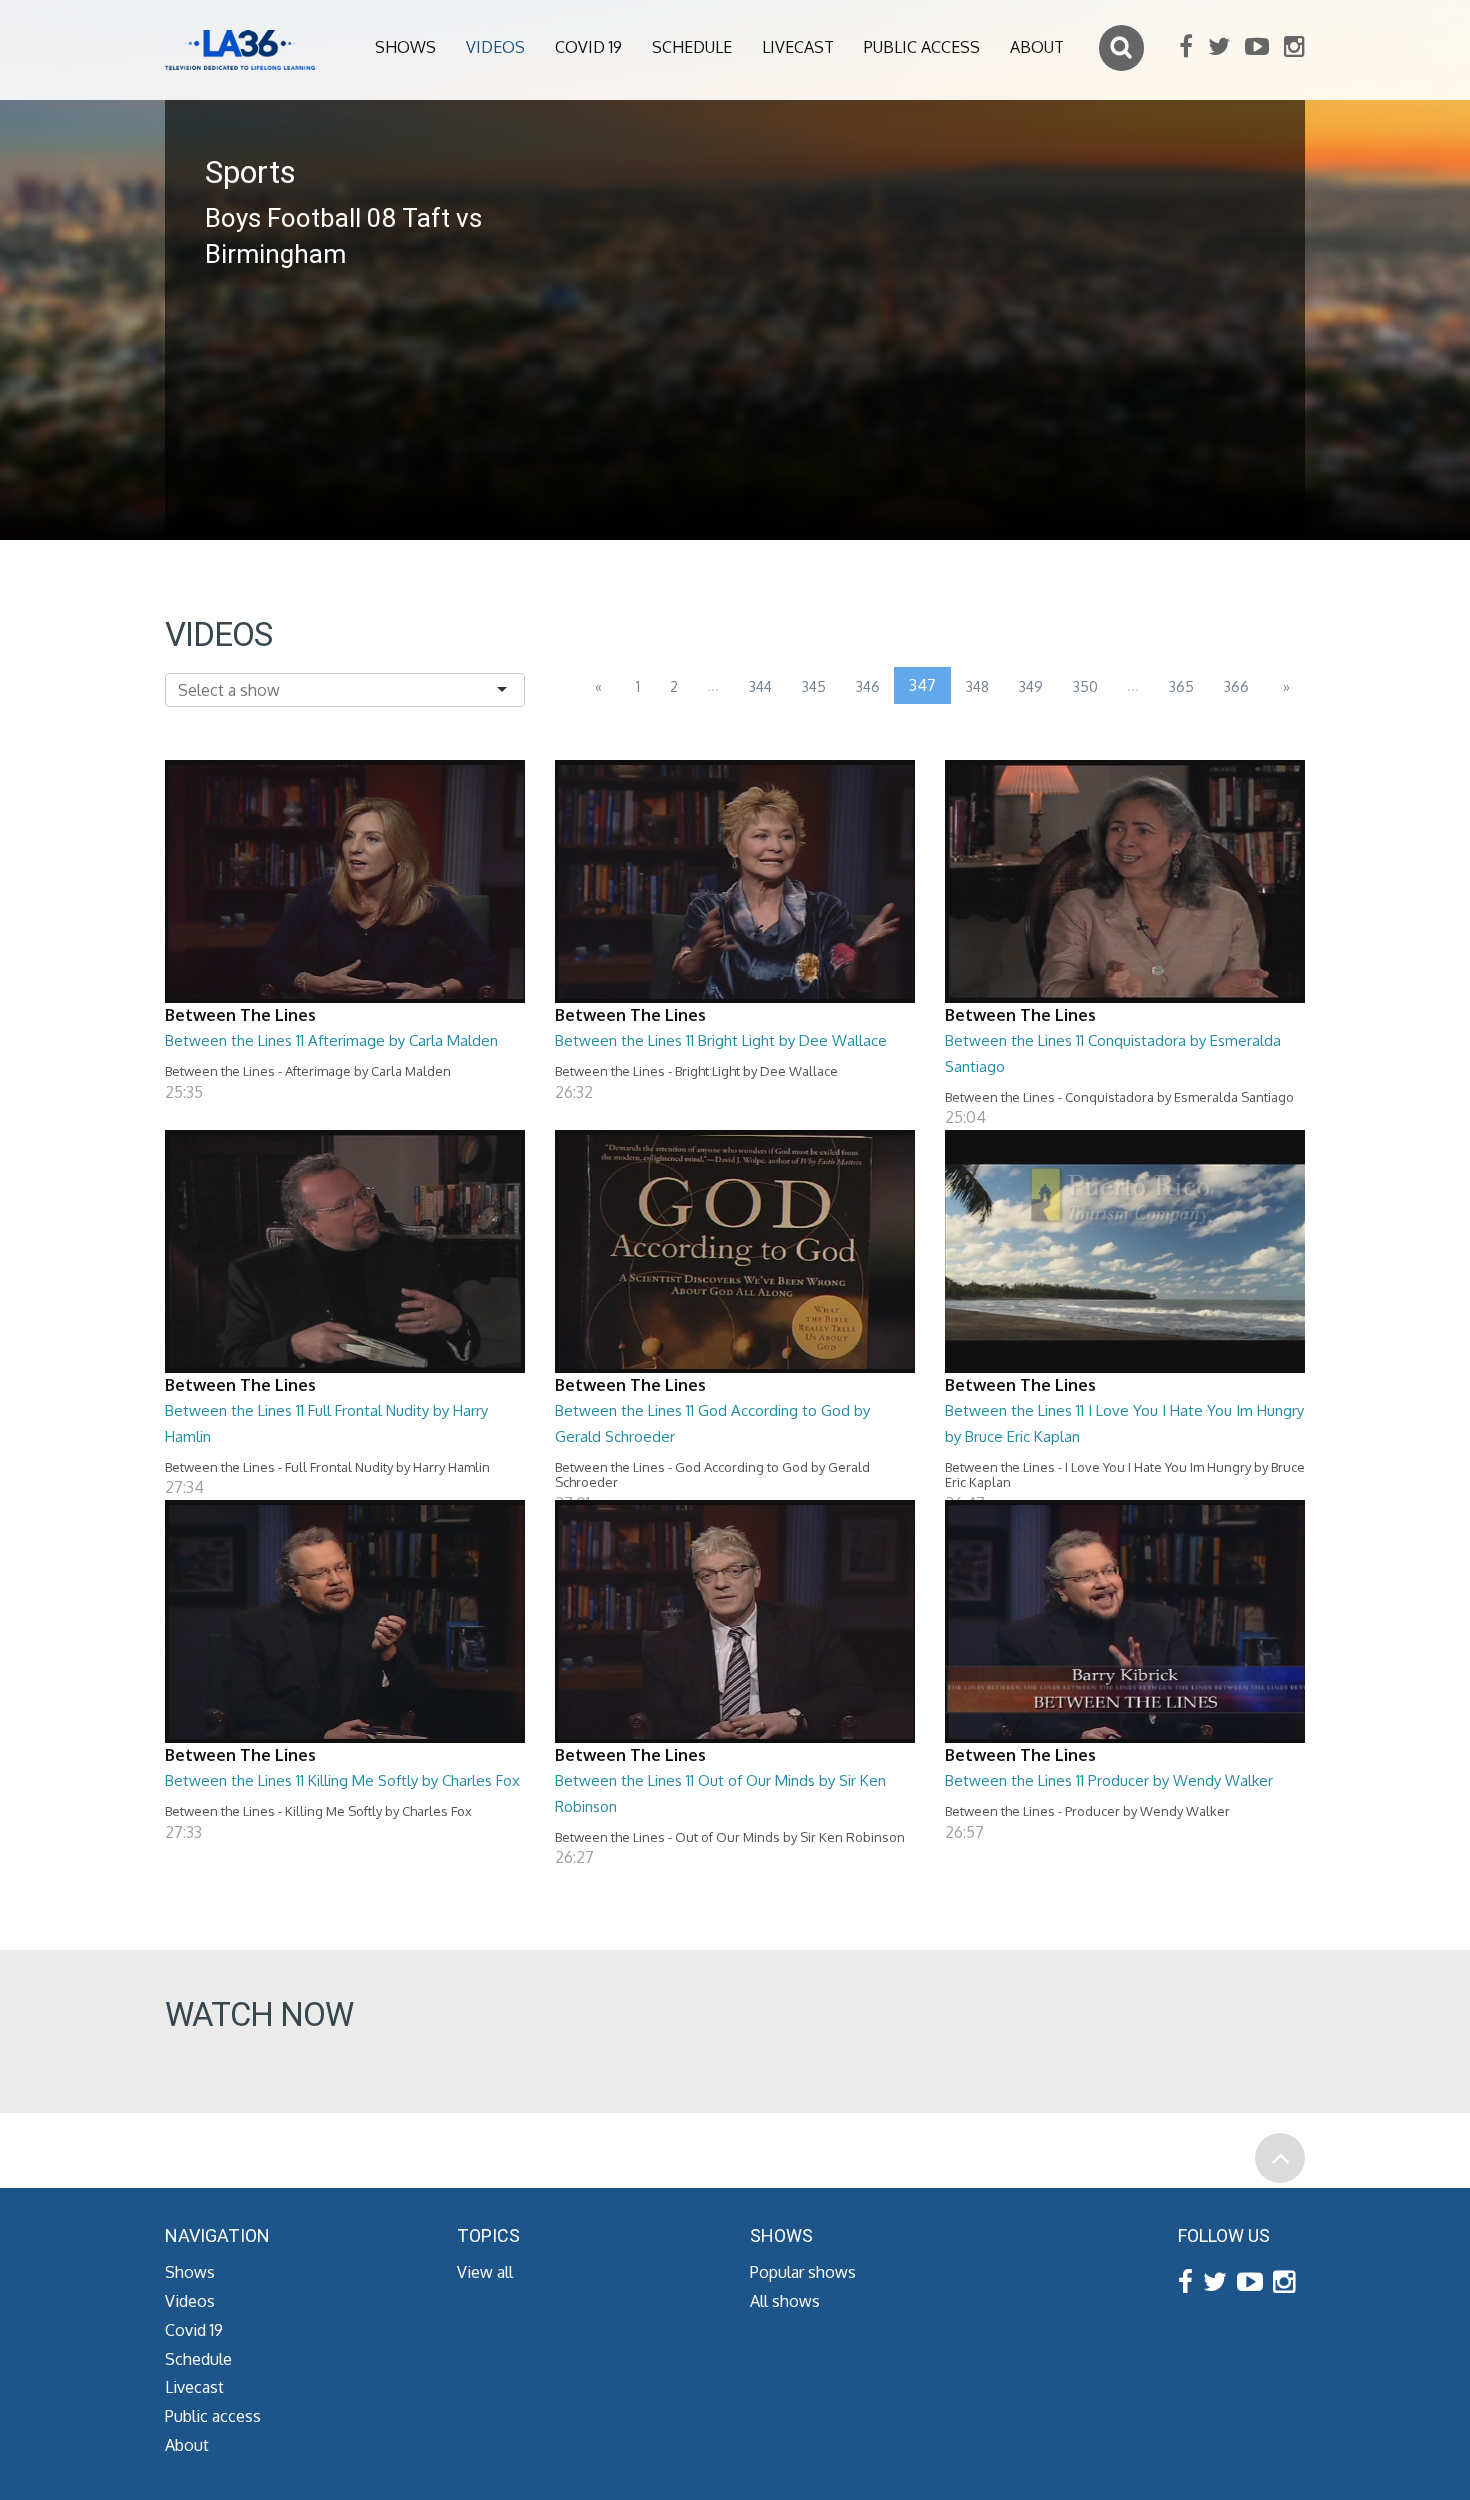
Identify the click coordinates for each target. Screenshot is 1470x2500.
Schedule (692, 47)
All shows (785, 2301)
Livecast (798, 47)
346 (868, 686)
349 (1031, 686)
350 (1085, 686)
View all (485, 2272)
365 (1181, 686)
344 (760, 686)
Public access (922, 47)
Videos (495, 47)
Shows (405, 47)
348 (977, 686)
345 (814, 686)
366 (1236, 686)
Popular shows (803, 2272)
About (1037, 47)
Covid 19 (588, 47)
